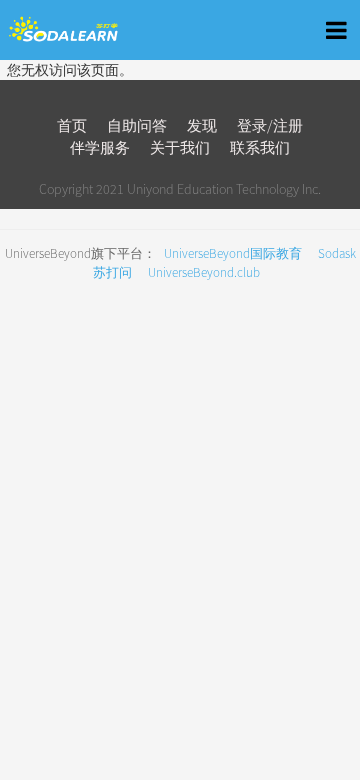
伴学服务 (100, 147)
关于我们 (180, 147)
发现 (202, 125)
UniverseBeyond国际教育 (233, 253)
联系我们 (260, 147)
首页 (72, 125)
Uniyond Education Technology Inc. (224, 189)
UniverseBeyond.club (204, 272)
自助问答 (137, 125)
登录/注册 (270, 125)
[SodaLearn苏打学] (97, 30)
